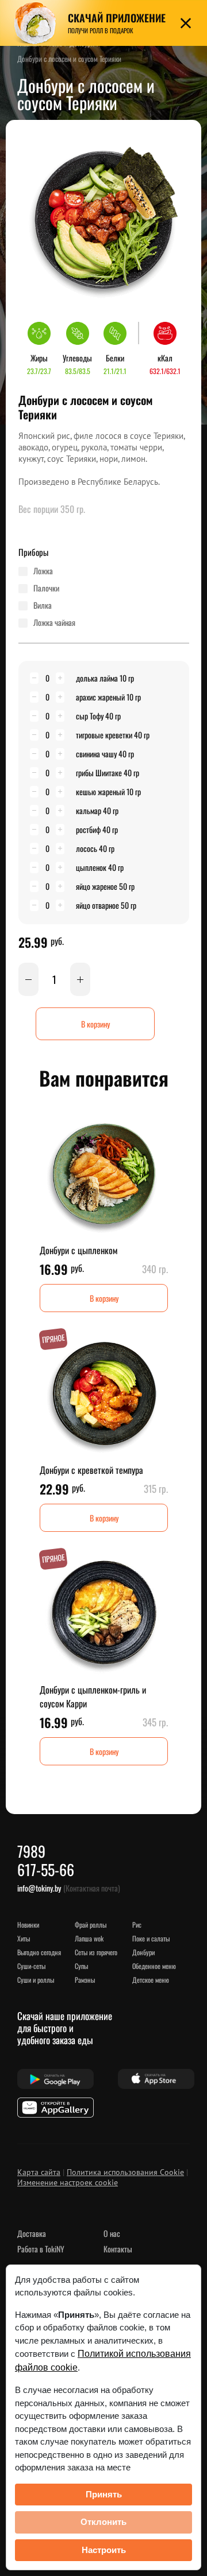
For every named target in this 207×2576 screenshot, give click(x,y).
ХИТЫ (24, 1938)
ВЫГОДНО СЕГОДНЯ (39, 1952)
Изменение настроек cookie (68, 2182)
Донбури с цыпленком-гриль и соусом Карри (93, 1696)
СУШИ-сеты (31, 1966)
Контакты (118, 2249)
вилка (43, 605)
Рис (137, 1925)
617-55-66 (46, 1869)
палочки (46, 588)
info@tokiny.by (39, 1888)
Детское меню (151, 1980)
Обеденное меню (154, 1966)
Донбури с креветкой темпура (91, 1470)
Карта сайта (39, 2172)
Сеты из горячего (96, 1952)
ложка (43, 571)
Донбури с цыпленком (78, 1250)
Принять (104, 2494)
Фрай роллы (91, 1925)
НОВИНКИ (28, 1925)
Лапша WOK (89, 1938)
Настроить (104, 2550)
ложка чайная (54, 622)
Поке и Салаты (151, 1938)
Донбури (143, 1952)
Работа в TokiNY (41, 2249)
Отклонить (103, 2522)
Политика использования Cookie (125, 2172)
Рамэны (85, 1980)
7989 (31, 1851)
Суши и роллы (36, 1980)
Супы (81, 1966)
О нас (112, 2233)
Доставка (32, 2233)
